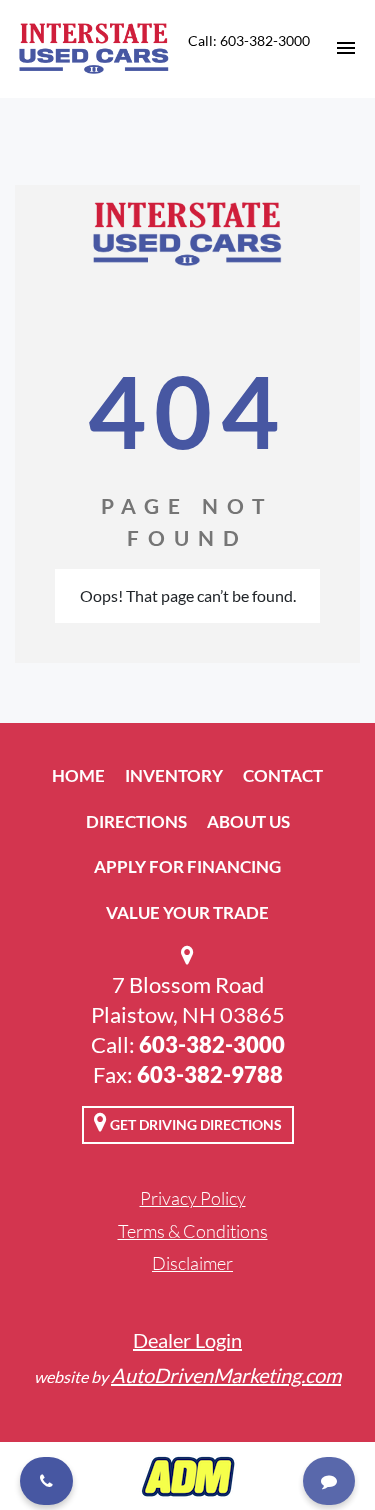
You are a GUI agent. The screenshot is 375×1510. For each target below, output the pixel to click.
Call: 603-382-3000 (249, 40)
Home (78, 775)
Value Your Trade (187, 912)
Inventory (174, 775)
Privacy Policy (193, 1198)
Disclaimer (192, 1263)
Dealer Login (187, 1340)
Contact (283, 775)
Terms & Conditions (193, 1231)
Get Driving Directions (194, 1124)
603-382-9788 (210, 1074)
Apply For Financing (187, 866)
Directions (136, 821)
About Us (248, 821)
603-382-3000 (212, 1044)
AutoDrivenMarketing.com (226, 1375)
